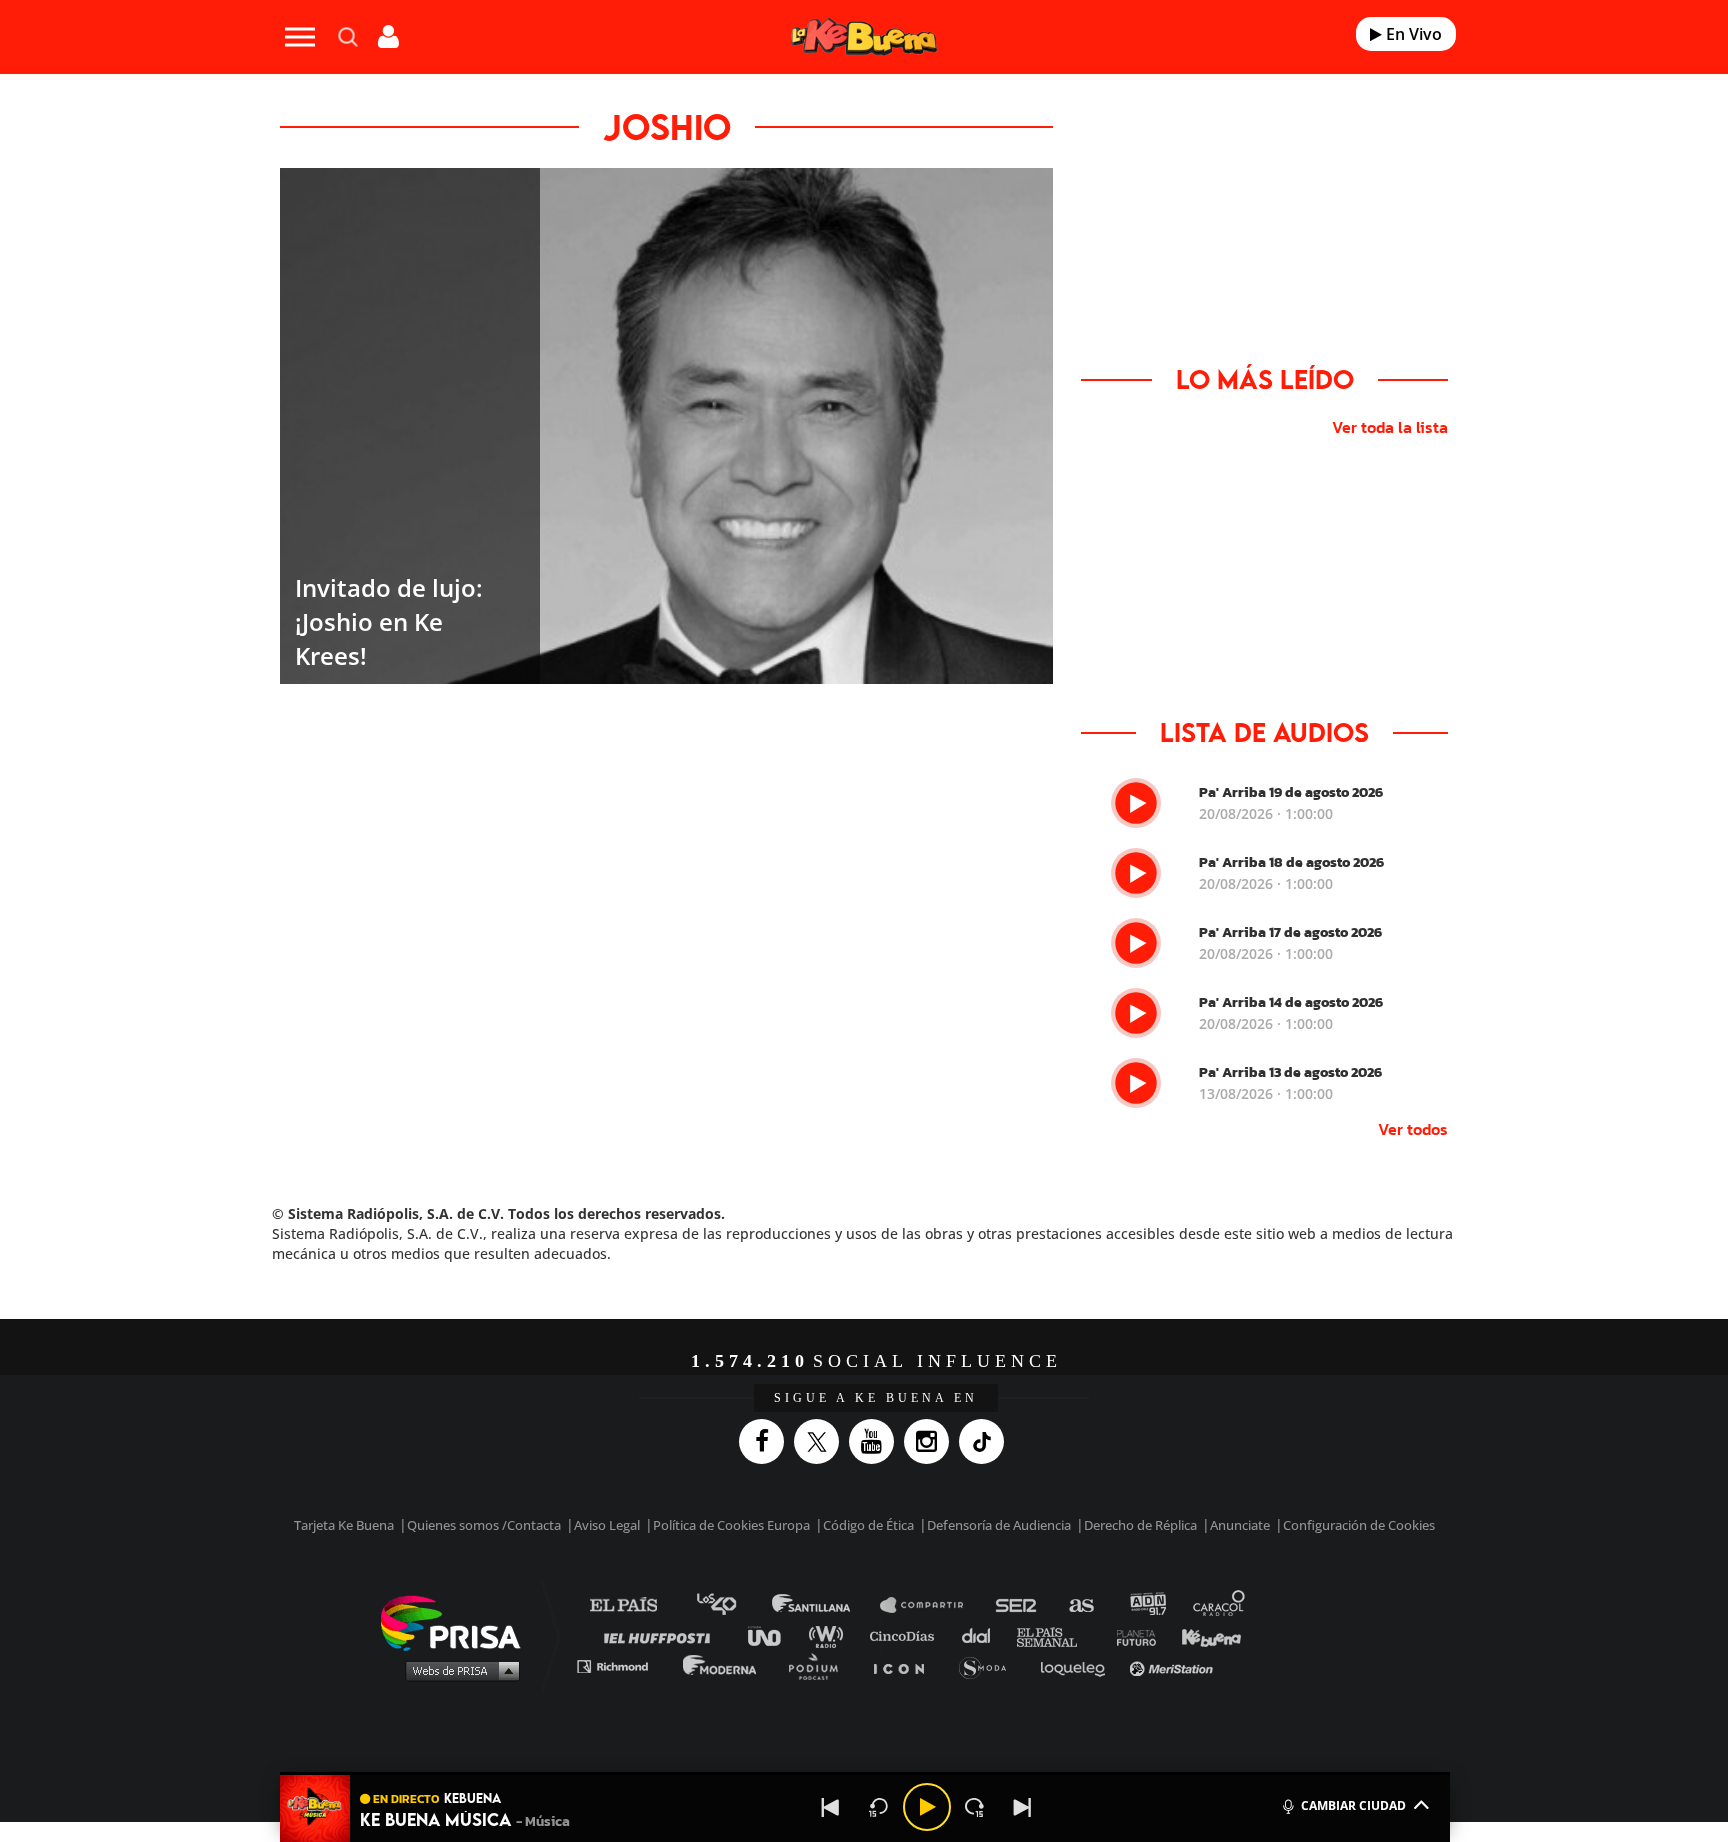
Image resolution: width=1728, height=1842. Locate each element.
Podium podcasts (820, 1665)
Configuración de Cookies (1359, 1525)
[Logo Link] (864, 37)
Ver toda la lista (1390, 427)
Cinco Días (907, 1635)
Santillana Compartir (931, 1605)
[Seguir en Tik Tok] (986, 1441)
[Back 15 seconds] (879, 1807)
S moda (989, 1665)
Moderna (721, 1665)
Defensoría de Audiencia (999, 1525)
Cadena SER (1017, 1605)
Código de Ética (868, 1525)
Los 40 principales (731, 1605)
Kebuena (1202, 1635)
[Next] (1023, 1807)
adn (1146, 1605)
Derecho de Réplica (1140, 1525)
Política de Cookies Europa (731, 1525)
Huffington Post (662, 1635)
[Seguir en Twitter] (821, 1441)
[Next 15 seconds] (975, 1807)
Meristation (1174, 1665)
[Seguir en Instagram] (931, 1441)
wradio (830, 1635)
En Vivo (1412, 34)
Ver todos (1413, 1129)
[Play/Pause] (927, 1807)
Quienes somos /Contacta (484, 1525)
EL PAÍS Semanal (1056, 1635)
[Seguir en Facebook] (766, 1441)
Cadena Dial (983, 1635)
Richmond (623, 1665)
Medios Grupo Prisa (457, 1670)
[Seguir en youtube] (876, 1441)
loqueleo (1078, 1665)
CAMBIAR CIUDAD (1353, 1805)
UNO (773, 1635)
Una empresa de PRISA (458, 1621)
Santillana (825, 1605)
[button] (865, 1773)
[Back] (831, 1807)
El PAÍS (635, 1605)
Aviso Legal (607, 1525)
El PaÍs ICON (906, 1665)
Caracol (1220, 1605)
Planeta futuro (1130, 1635)
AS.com (1080, 1605)
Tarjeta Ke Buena (344, 1525)
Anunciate (1240, 1525)
